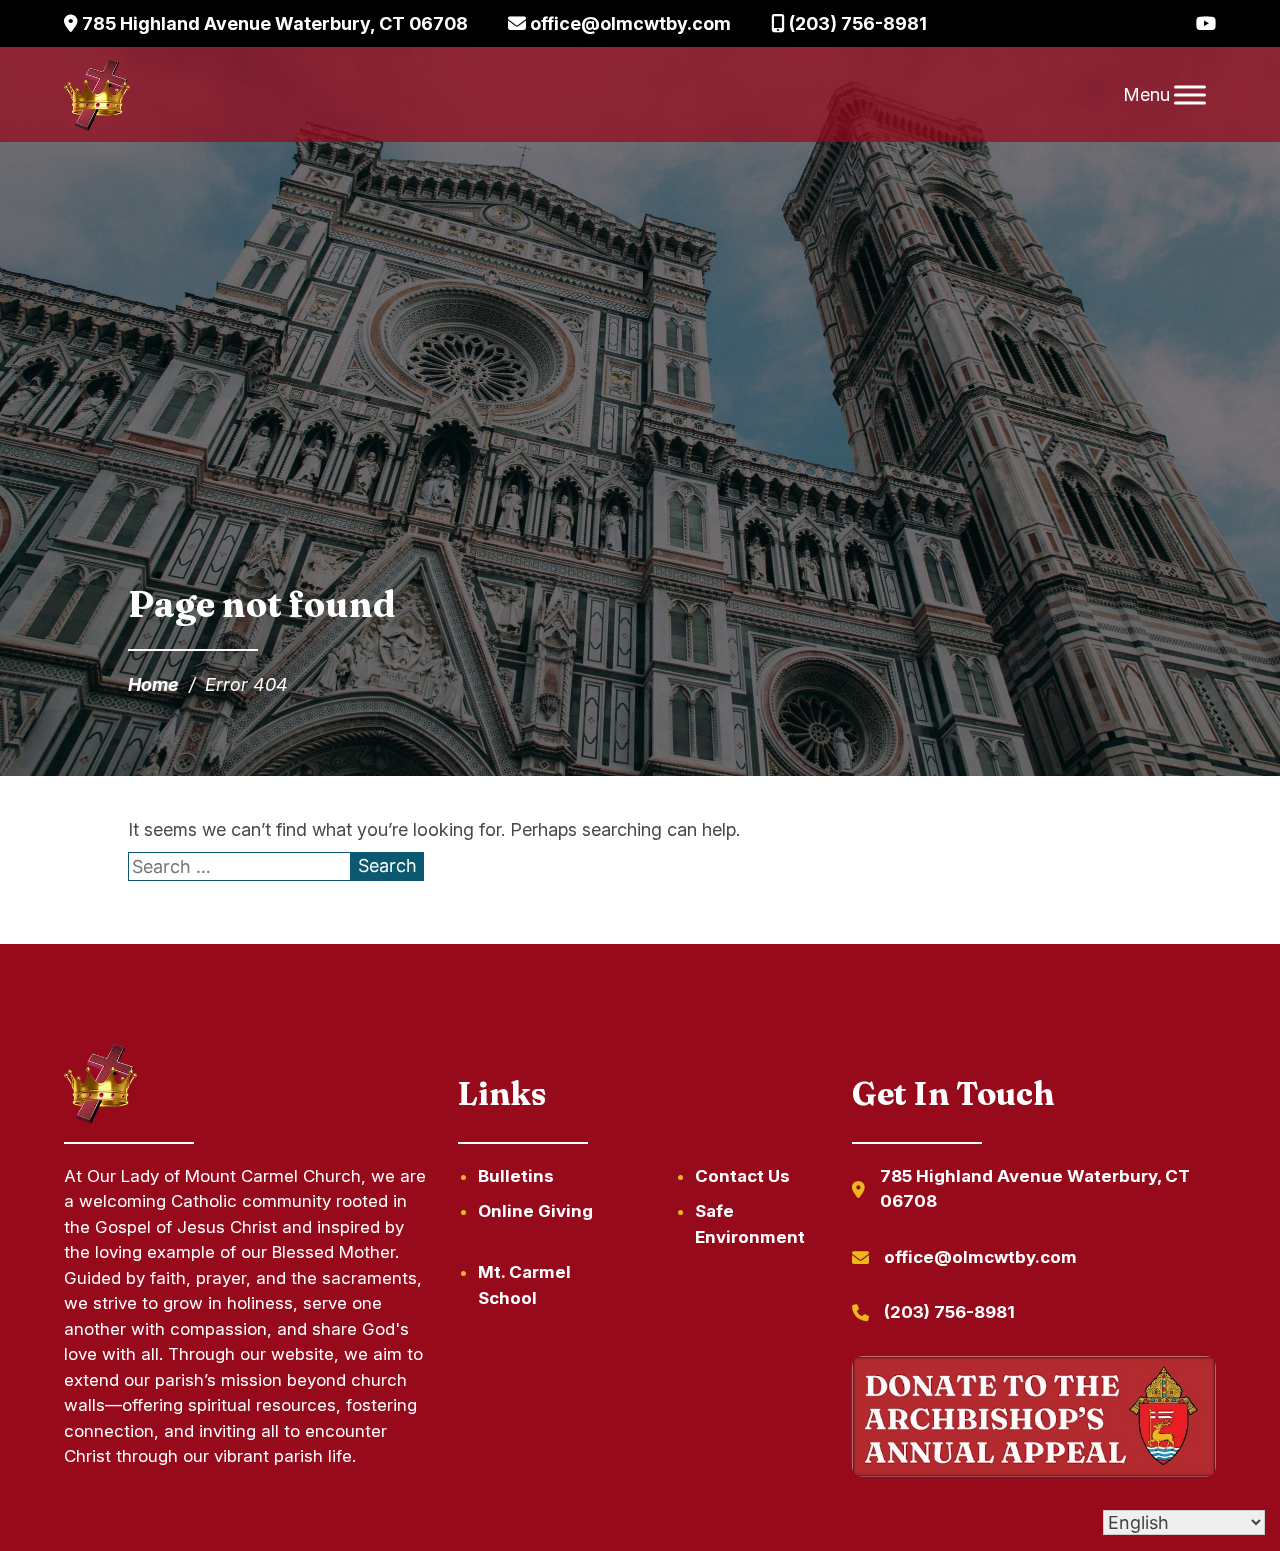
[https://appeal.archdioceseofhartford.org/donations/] (1034, 1420)
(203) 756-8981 (856, 23)
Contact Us (742, 1176)
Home (153, 684)
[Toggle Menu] (1190, 94)
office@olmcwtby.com (628, 23)
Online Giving (535, 1211)
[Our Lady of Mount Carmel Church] (97, 95)
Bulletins (516, 1176)
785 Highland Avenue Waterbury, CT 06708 (273, 23)
